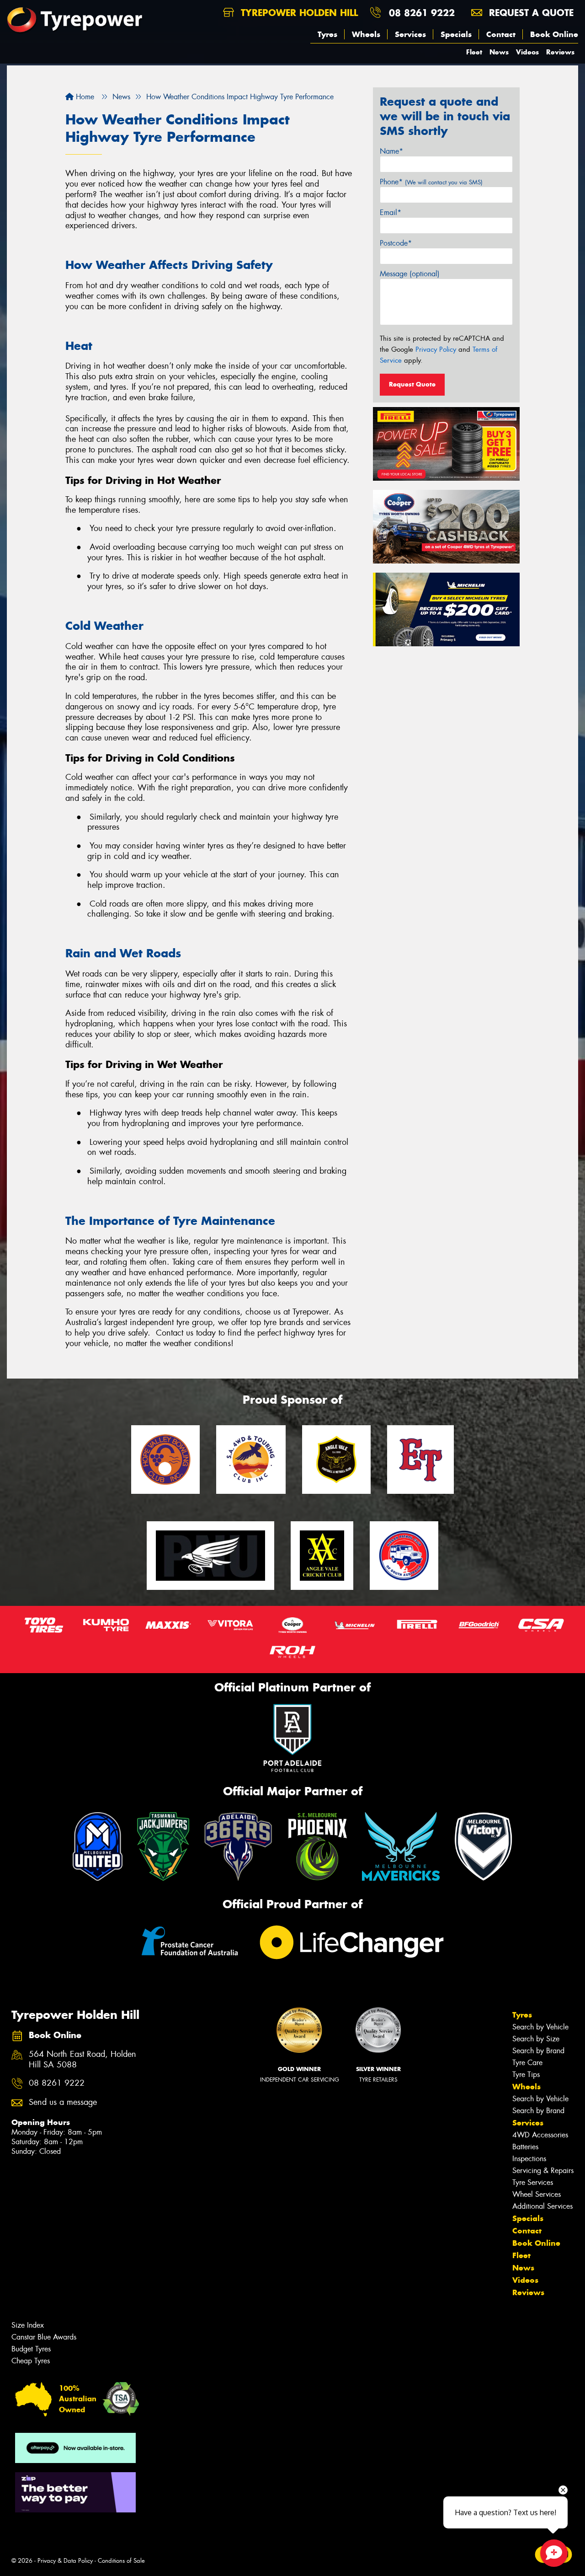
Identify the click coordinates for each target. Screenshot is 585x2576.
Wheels (366, 34)
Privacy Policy (436, 349)
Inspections (529, 2159)
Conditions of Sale (121, 2561)
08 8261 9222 (422, 13)
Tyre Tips (526, 2074)
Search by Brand (538, 2051)
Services (410, 34)
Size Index (28, 2325)
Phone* (431, 182)
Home (84, 97)
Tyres (327, 34)
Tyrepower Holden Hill (298, 13)
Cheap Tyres (31, 2361)
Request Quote (412, 384)
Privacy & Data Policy (65, 2561)
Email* (391, 212)
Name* (391, 151)
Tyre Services (533, 2182)
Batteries (525, 2147)
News (499, 52)
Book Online (554, 34)
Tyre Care (527, 2063)
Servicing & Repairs (543, 2171)
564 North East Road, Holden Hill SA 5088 (82, 2060)
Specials (456, 34)
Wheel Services (537, 2194)
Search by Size (536, 2039)
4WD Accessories (540, 2135)
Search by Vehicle (540, 2027)
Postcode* (396, 243)
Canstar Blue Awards (44, 2337)
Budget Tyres (31, 2349)
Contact (501, 34)
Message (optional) (410, 274)
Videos (527, 52)
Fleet (474, 52)
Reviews (560, 52)
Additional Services (542, 2206)
